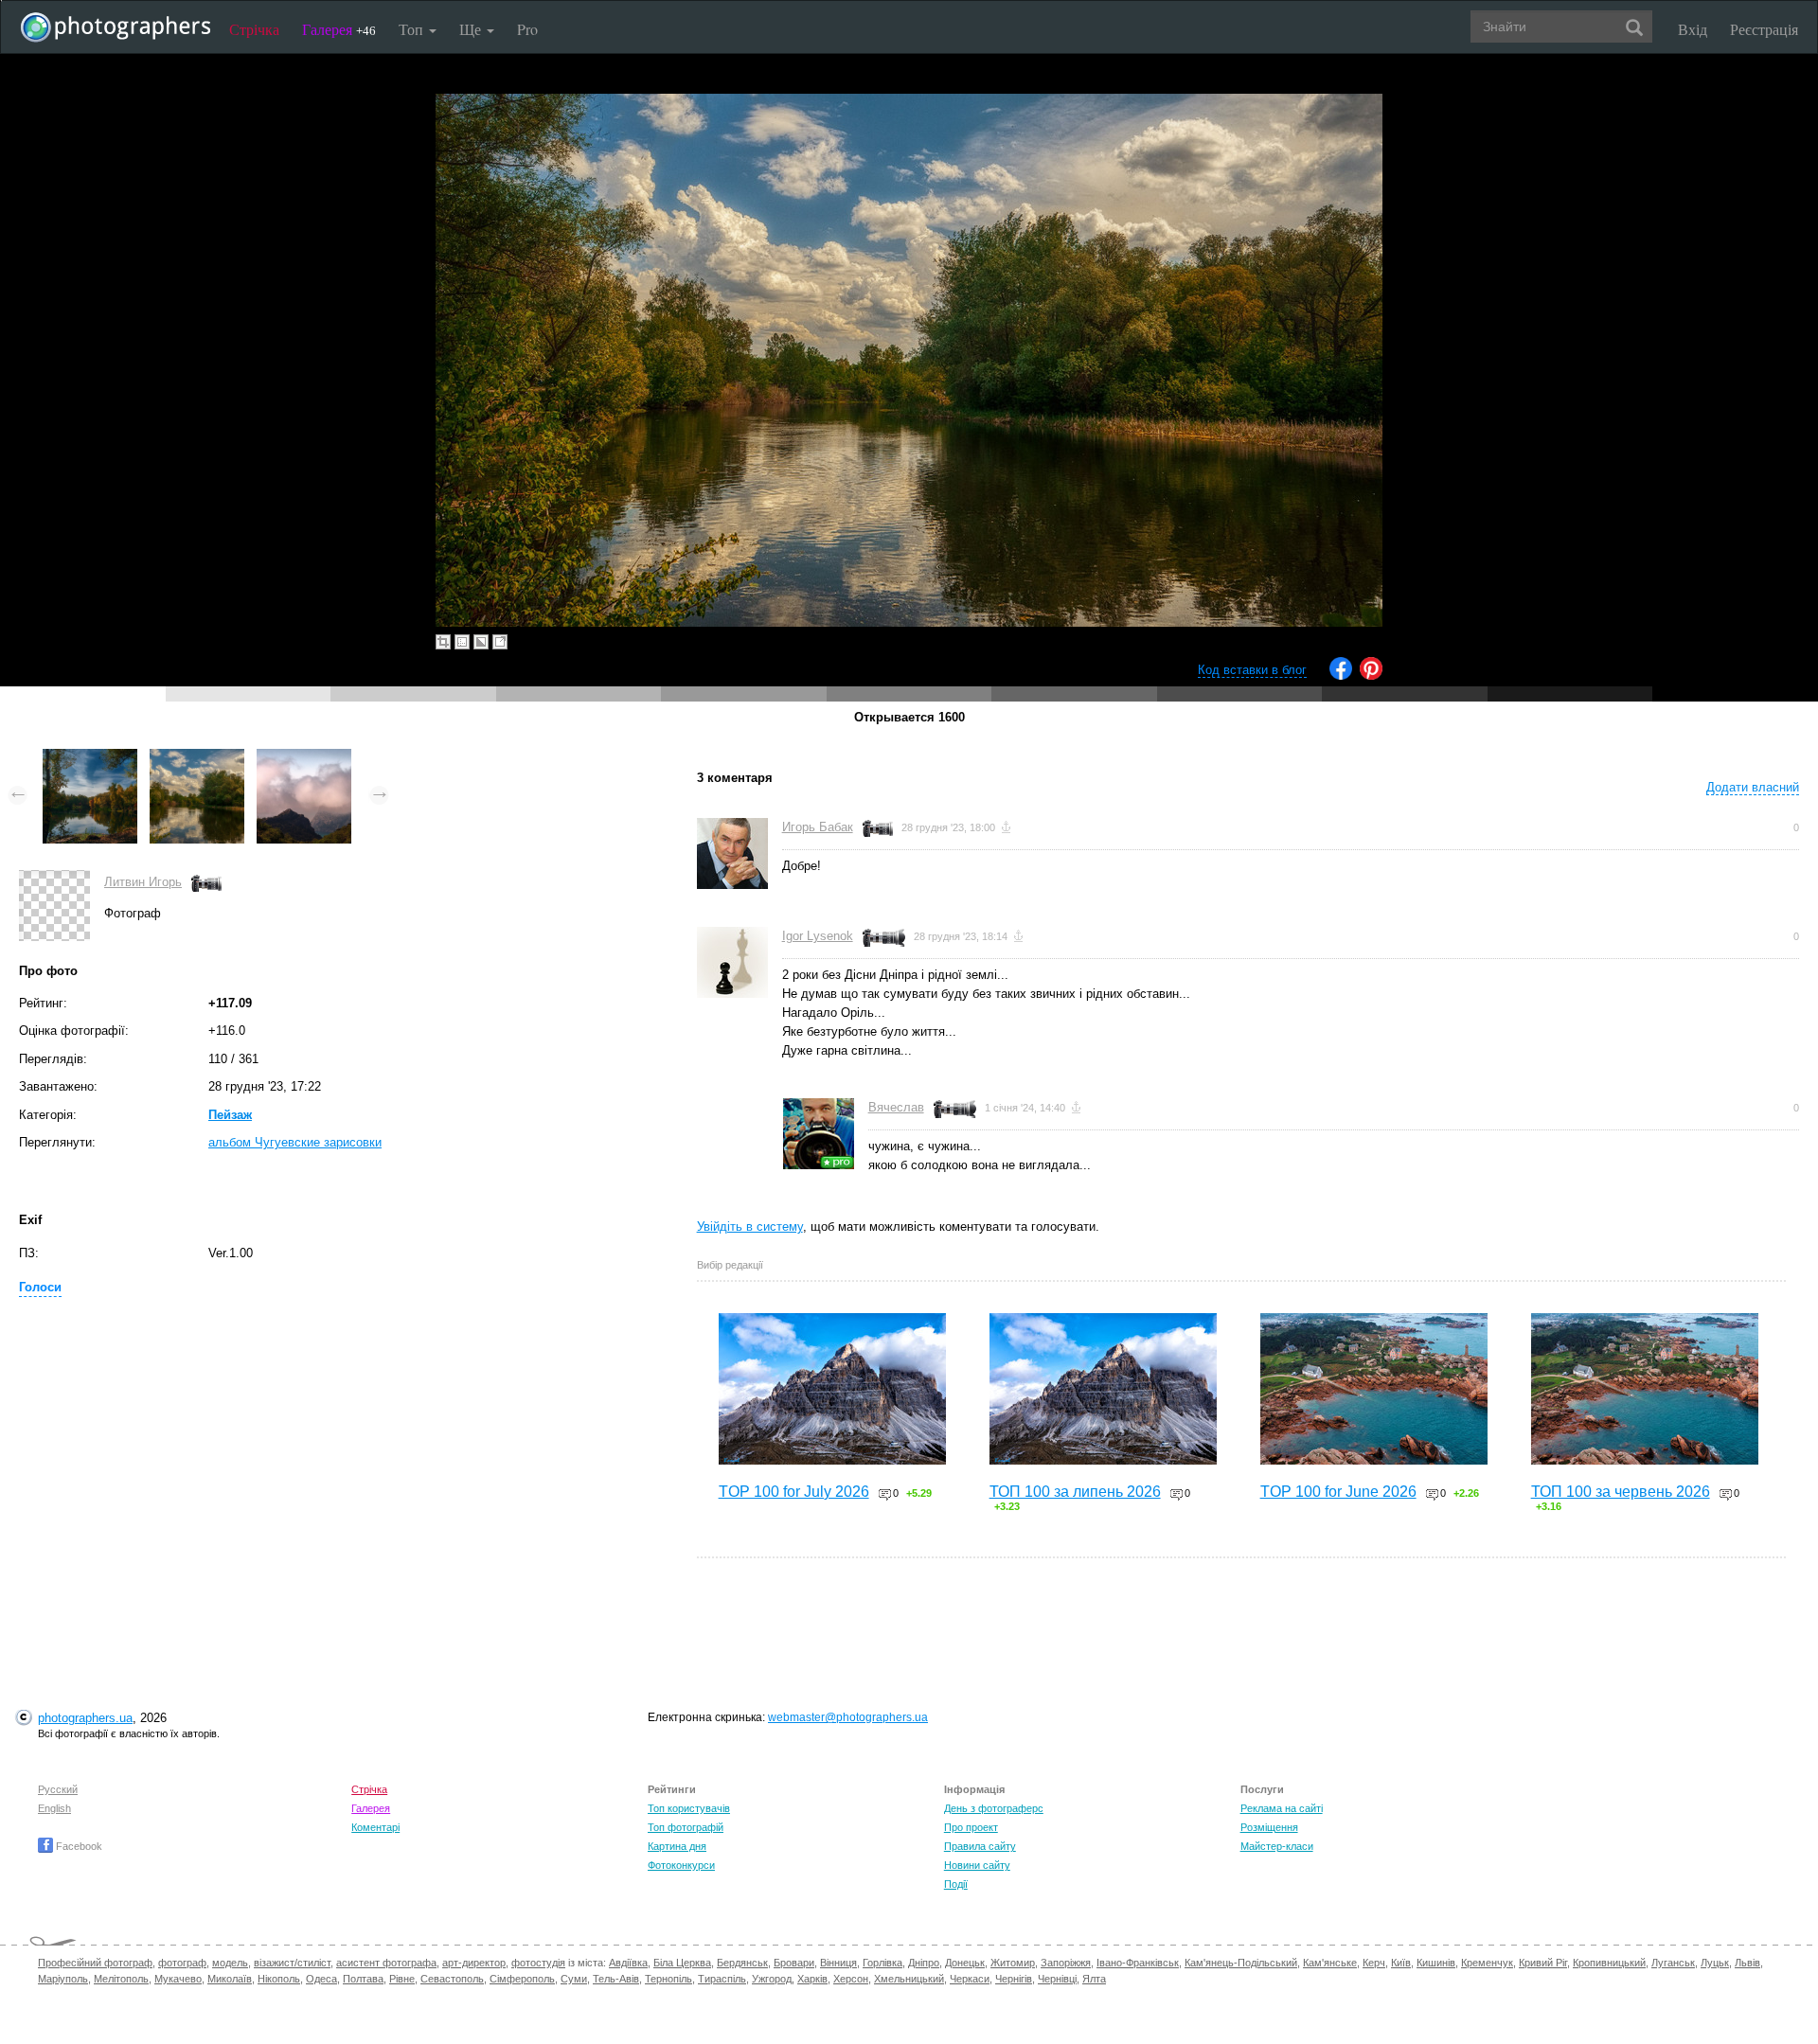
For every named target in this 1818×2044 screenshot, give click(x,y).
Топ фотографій (686, 1827)
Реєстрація (1764, 29)
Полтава (363, 1979)
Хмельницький (909, 1979)
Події (956, 1884)
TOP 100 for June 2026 (1338, 1492)
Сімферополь (522, 1979)
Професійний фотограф (95, 1963)
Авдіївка (628, 1963)
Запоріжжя (1066, 1963)
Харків (812, 1979)
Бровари (794, 1963)
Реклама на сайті (1282, 1808)
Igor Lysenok (818, 936)
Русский (58, 1789)
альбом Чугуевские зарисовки (295, 1142)
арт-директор (474, 1963)
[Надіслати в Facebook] (1341, 675)
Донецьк (965, 1963)
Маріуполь (63, 1979)
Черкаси (970, 1979)
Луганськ (1673, 1963)
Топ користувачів (689, 1808)
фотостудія (538, 1963)
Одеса (321, 1979)
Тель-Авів (616, 1979)
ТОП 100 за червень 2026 (1621, 1492)
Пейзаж (230, 1115)
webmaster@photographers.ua (848, 1717)
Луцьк (1715, 1963)
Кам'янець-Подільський (1241, 1963)
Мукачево (178, 1979)
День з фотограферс (994, 1808)
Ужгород (772, 1979)
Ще (472, 29)
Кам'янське (1330, 1963)
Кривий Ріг (1543, 1963)
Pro (527, 29)
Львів (1747, 1963)
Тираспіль (722, 1979)
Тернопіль (668, 1979)
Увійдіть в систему (750, 1226)
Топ (413, 29)
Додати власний (1753, 787)
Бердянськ (742, 1963)
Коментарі (375, 1827)
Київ (1401, 1963)
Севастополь (452, 1979)
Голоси (40, 1287)
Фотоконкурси (681, 1865)
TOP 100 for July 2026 (794, 1492)
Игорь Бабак (818, 827)
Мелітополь (121, 1979)
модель (230, 1963)
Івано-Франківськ (1138, 1963)
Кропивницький (1609, 1963)
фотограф (182, 1963)
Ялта (1094, 1979)
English (54, 1808)
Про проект (971, 1827)
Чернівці (1057, 1979)
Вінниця (838, 1963)
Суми (574, 1979)
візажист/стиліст (292, 1963)
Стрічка (254, 29)
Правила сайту (980, 1846)
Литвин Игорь (143, 882)
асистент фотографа (386, 1963)
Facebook (78, 1846)
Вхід (1693, 29)
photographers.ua (85, 1718)
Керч (1374, 1963)
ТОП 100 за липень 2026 (1075, 1492)
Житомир (1013, 1963)
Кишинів (1436, 1963)
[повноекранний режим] (500, 642)
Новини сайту (977, 1865)
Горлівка (882, 1963)
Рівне (402, 1979)
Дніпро (924, 1963)
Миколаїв (230, 1979)
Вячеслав (896, 1107)
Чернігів (1014, 1979)
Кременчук (1487, 1963)
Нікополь (279, 1979)
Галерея (339, 29)
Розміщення (1269, 1827)
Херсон (851, 1979)
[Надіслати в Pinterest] (1371, 675)
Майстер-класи (1277, 1846)
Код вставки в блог (1252, 670)
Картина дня (677, 1846)
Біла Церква (682, 1963)
